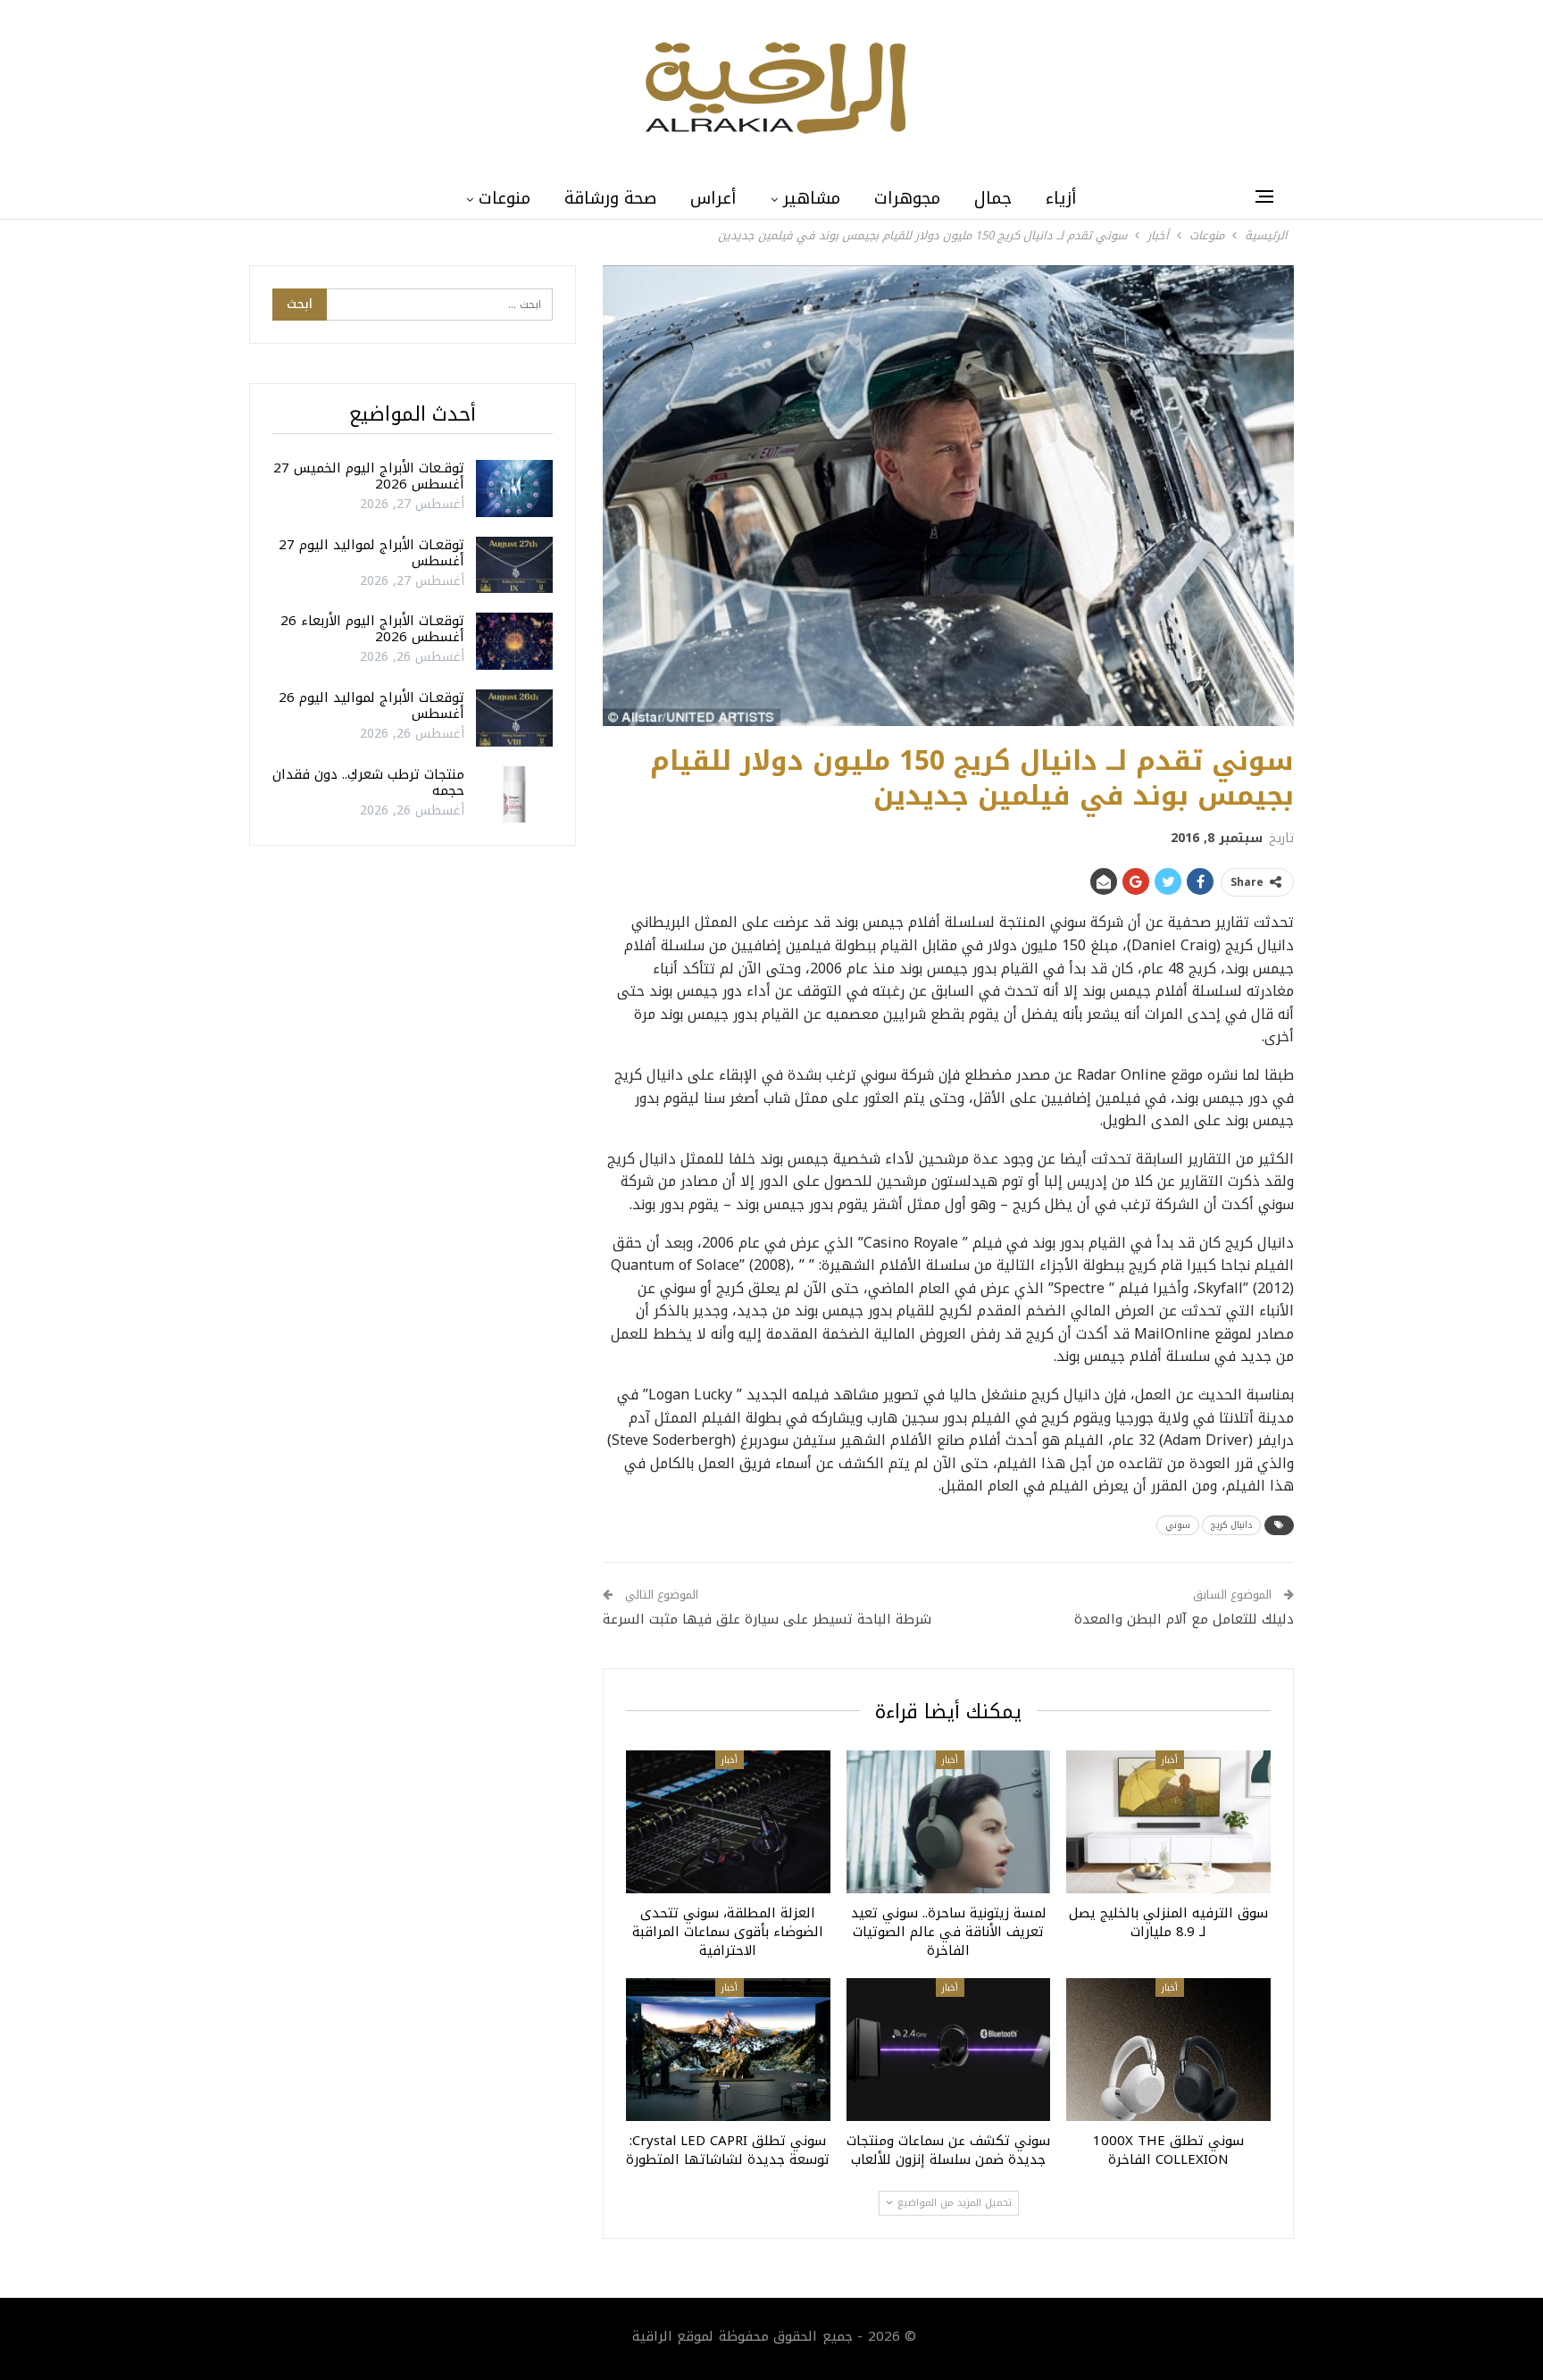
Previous (608, 496)
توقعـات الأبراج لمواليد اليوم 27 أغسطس (371, 553)
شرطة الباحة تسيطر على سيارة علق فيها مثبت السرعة (767, 1619)
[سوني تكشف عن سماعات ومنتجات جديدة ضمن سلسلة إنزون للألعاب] (949, 2050)
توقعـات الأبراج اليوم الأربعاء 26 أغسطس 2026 (372, 629)
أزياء (1061, 198)
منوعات (505, 198)
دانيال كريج (1231, 1525)
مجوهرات (907, 198)
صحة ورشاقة (610, 198)
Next (1290, 496)
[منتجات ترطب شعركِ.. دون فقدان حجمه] (514, 795)
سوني (1178, 1525)
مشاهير (812, 198)
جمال (993, 198)
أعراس (713, 198)
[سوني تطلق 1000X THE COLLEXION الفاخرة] (1168, 2050)
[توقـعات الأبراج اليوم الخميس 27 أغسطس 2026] (514, 489)
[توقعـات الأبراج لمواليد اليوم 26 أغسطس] (514, 718)
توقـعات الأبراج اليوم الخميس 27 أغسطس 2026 (369, 476)
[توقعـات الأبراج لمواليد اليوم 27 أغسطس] (514, 565)
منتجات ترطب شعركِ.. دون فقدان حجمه (368, 782)
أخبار (1170, 1760)
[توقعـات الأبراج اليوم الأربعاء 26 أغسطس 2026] (514, 641)
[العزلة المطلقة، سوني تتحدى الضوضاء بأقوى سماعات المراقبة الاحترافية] (728, 1822)
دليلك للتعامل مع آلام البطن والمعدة (1184, 1619)
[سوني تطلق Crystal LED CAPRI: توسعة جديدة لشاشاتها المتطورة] (728, 2050)
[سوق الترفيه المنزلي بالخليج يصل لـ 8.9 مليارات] (1168, 1822)
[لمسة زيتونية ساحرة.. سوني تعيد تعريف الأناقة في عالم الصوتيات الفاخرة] (949, 1822)
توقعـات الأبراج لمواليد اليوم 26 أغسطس (371, 706)
